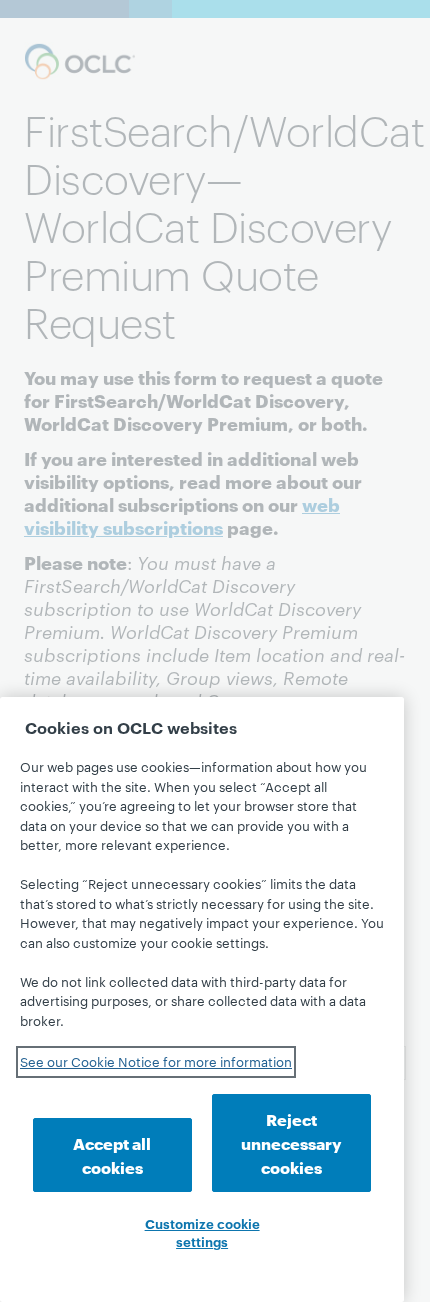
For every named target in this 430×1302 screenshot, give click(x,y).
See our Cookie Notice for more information (156, 1061)
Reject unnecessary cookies (291, 1142)
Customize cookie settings (202, 1232)
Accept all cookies (112, 1154)
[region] (202, 999)
